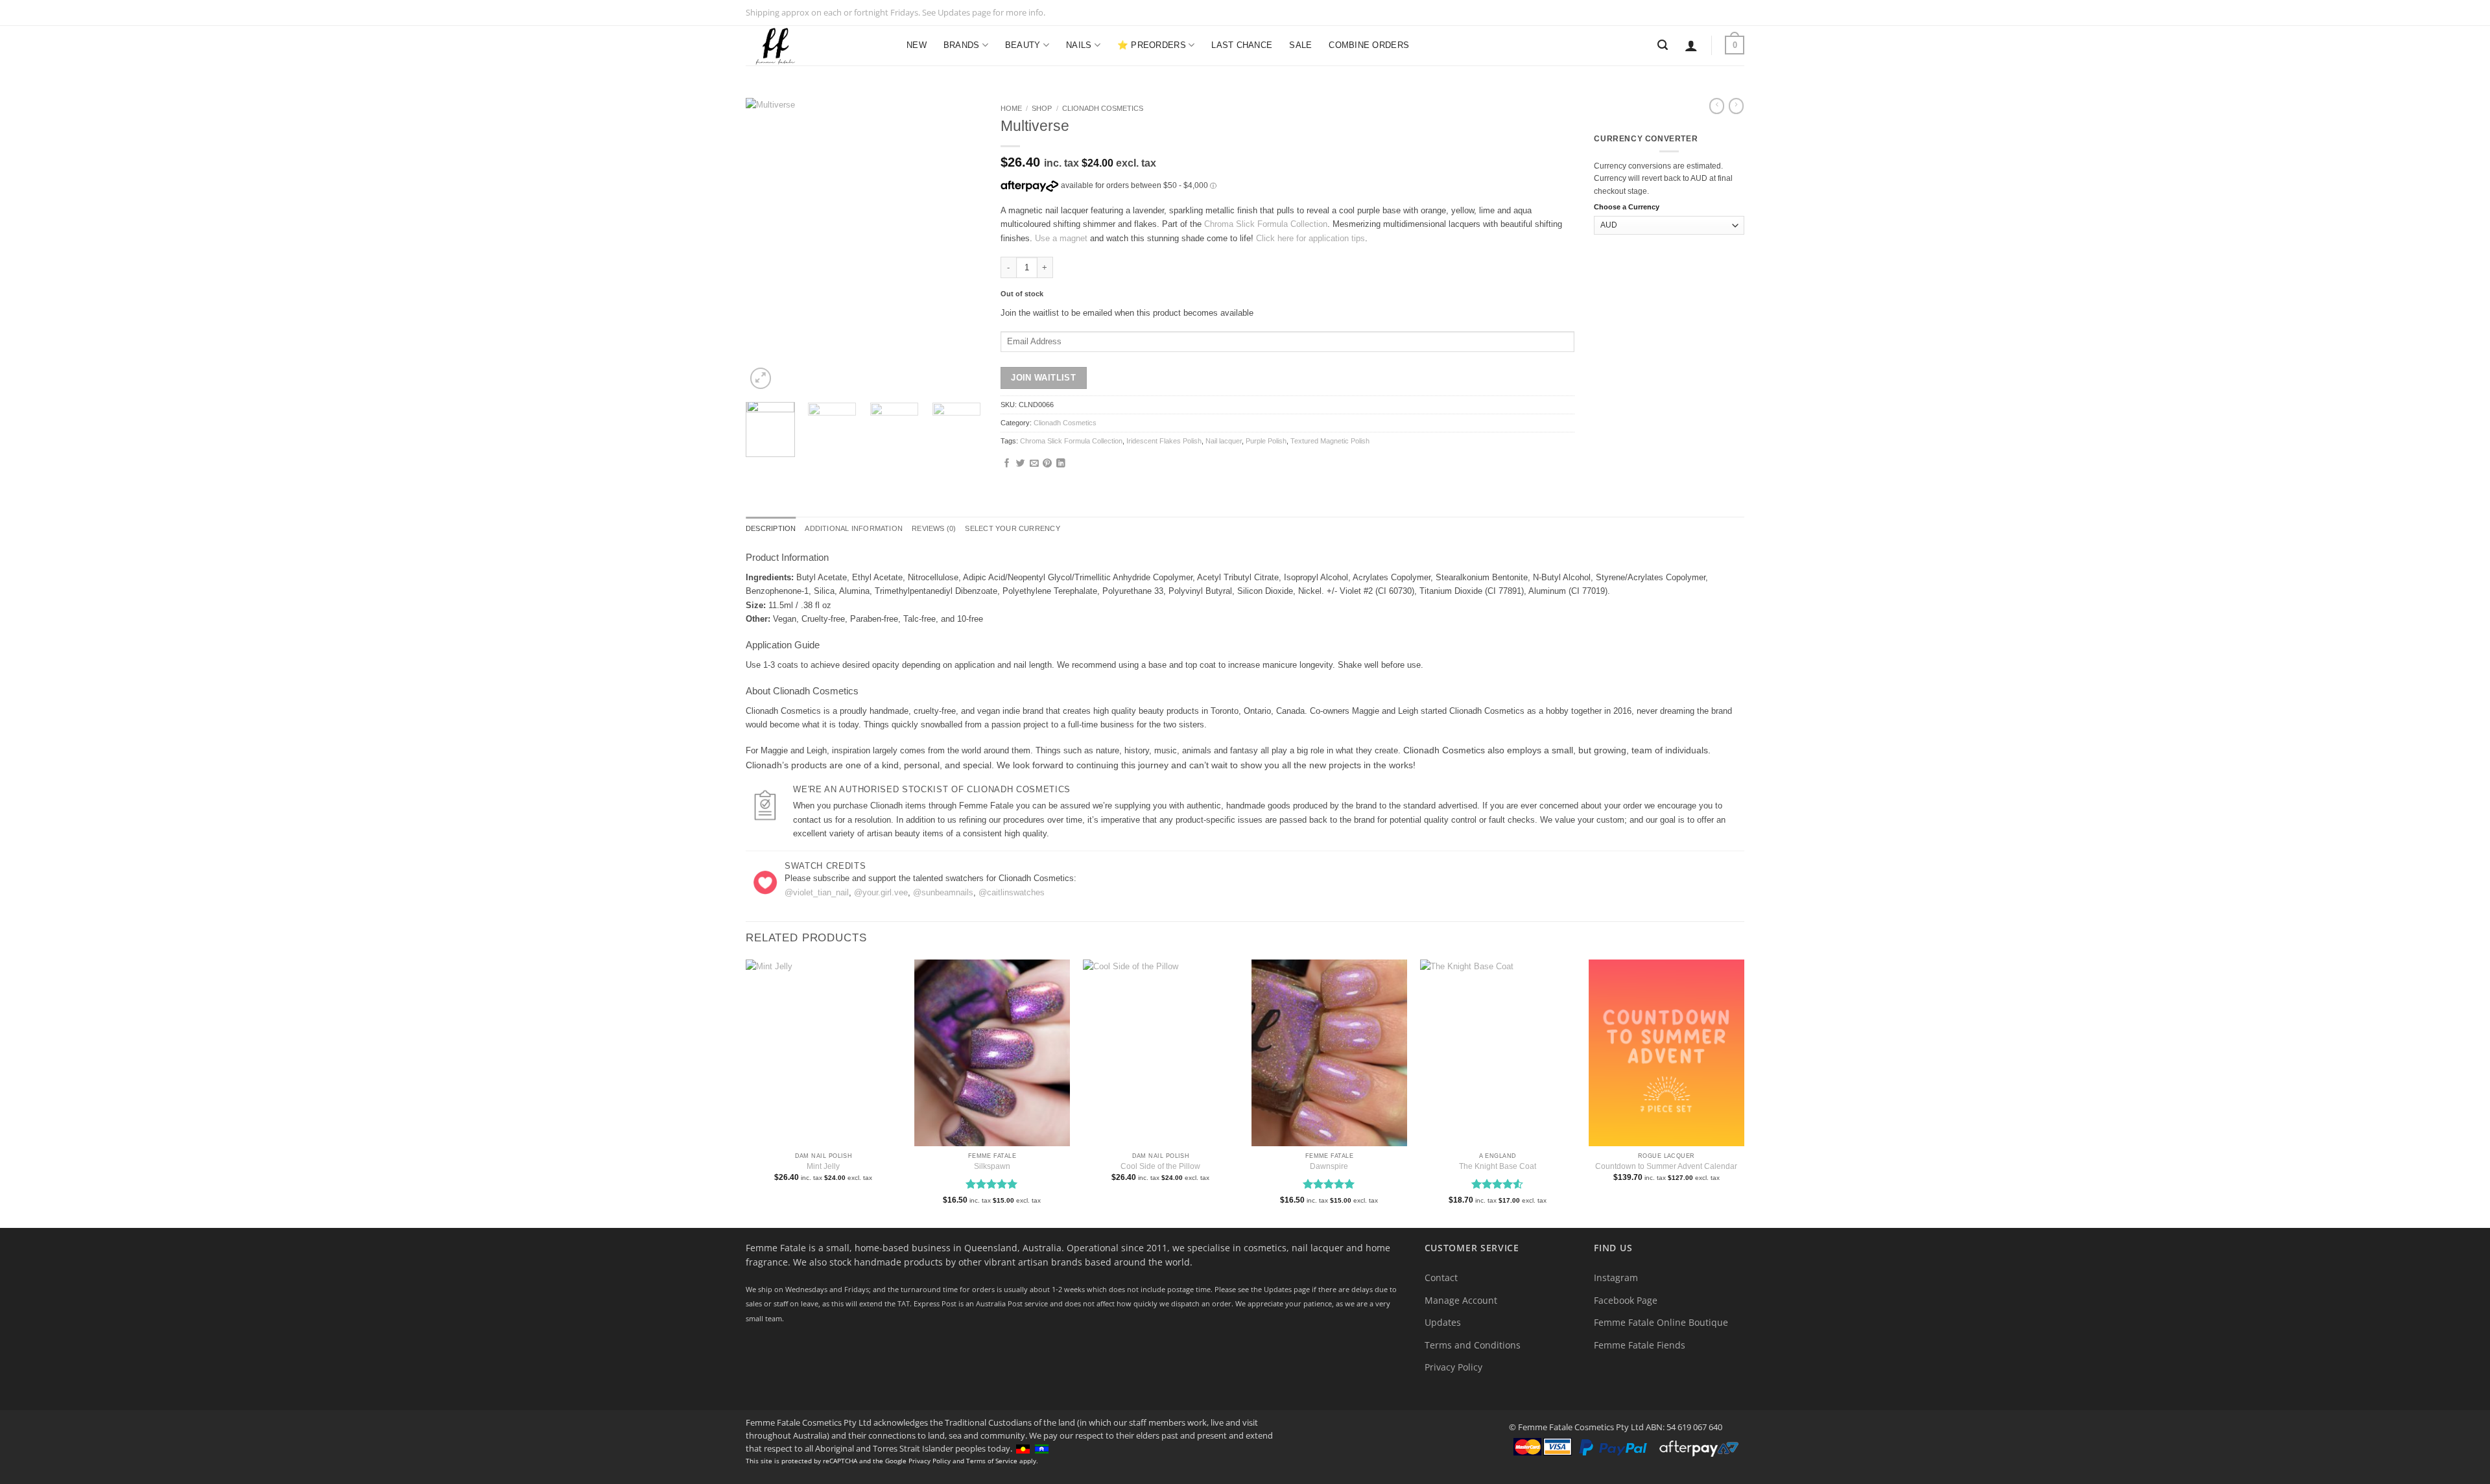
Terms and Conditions (1473, 1345)
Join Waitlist (1043, 378)
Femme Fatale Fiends (1640, 1345)
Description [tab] (771, 528)
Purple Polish (1266, 441)
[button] (1691, 45)
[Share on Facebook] (1007, 464)
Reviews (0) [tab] (934, 528)
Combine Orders (1369, 45)
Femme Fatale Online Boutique (1661, 1322)
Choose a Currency (1627, 207)
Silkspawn (992, 1166)
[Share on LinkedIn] (1061, 464)
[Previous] (766, 245)
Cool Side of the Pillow (1160, 1166)
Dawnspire (1329, 1166)
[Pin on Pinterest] (1047, 464)
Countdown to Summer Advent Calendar (1666, 1166)
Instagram (1616, 1278)
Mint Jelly (823, 1166)
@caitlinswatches (1012, 892)
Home (1011, 108)
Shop (1042, 108)
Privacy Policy (1453, 1367)
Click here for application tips (1310, 238)
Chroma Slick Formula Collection (1266, 224)
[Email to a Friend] (1034, 464)
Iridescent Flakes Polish (1164, 441)
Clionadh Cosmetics (1103, 108)
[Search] (1663, 45)
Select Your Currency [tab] (1012, 528)
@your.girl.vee (881, 892)
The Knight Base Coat (1498, 1166)
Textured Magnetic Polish (1330, 441)
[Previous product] (1736, 106)
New (917, 45)
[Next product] (1717, 106)
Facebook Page (1626, 1300)
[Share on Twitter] (1021, 464)
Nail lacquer (1224, 441)
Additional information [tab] (854, 528)
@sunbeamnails (943, 892)
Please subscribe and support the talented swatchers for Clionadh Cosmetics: (931, 878)
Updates (1443, 1322)
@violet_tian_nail (817, 892)
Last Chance (1242, 45)
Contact (1441, 1278)
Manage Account (1461, 1300)
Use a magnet (1061, 238)
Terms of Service (992, 1461)
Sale (1300, 45)
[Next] (960, 245)
